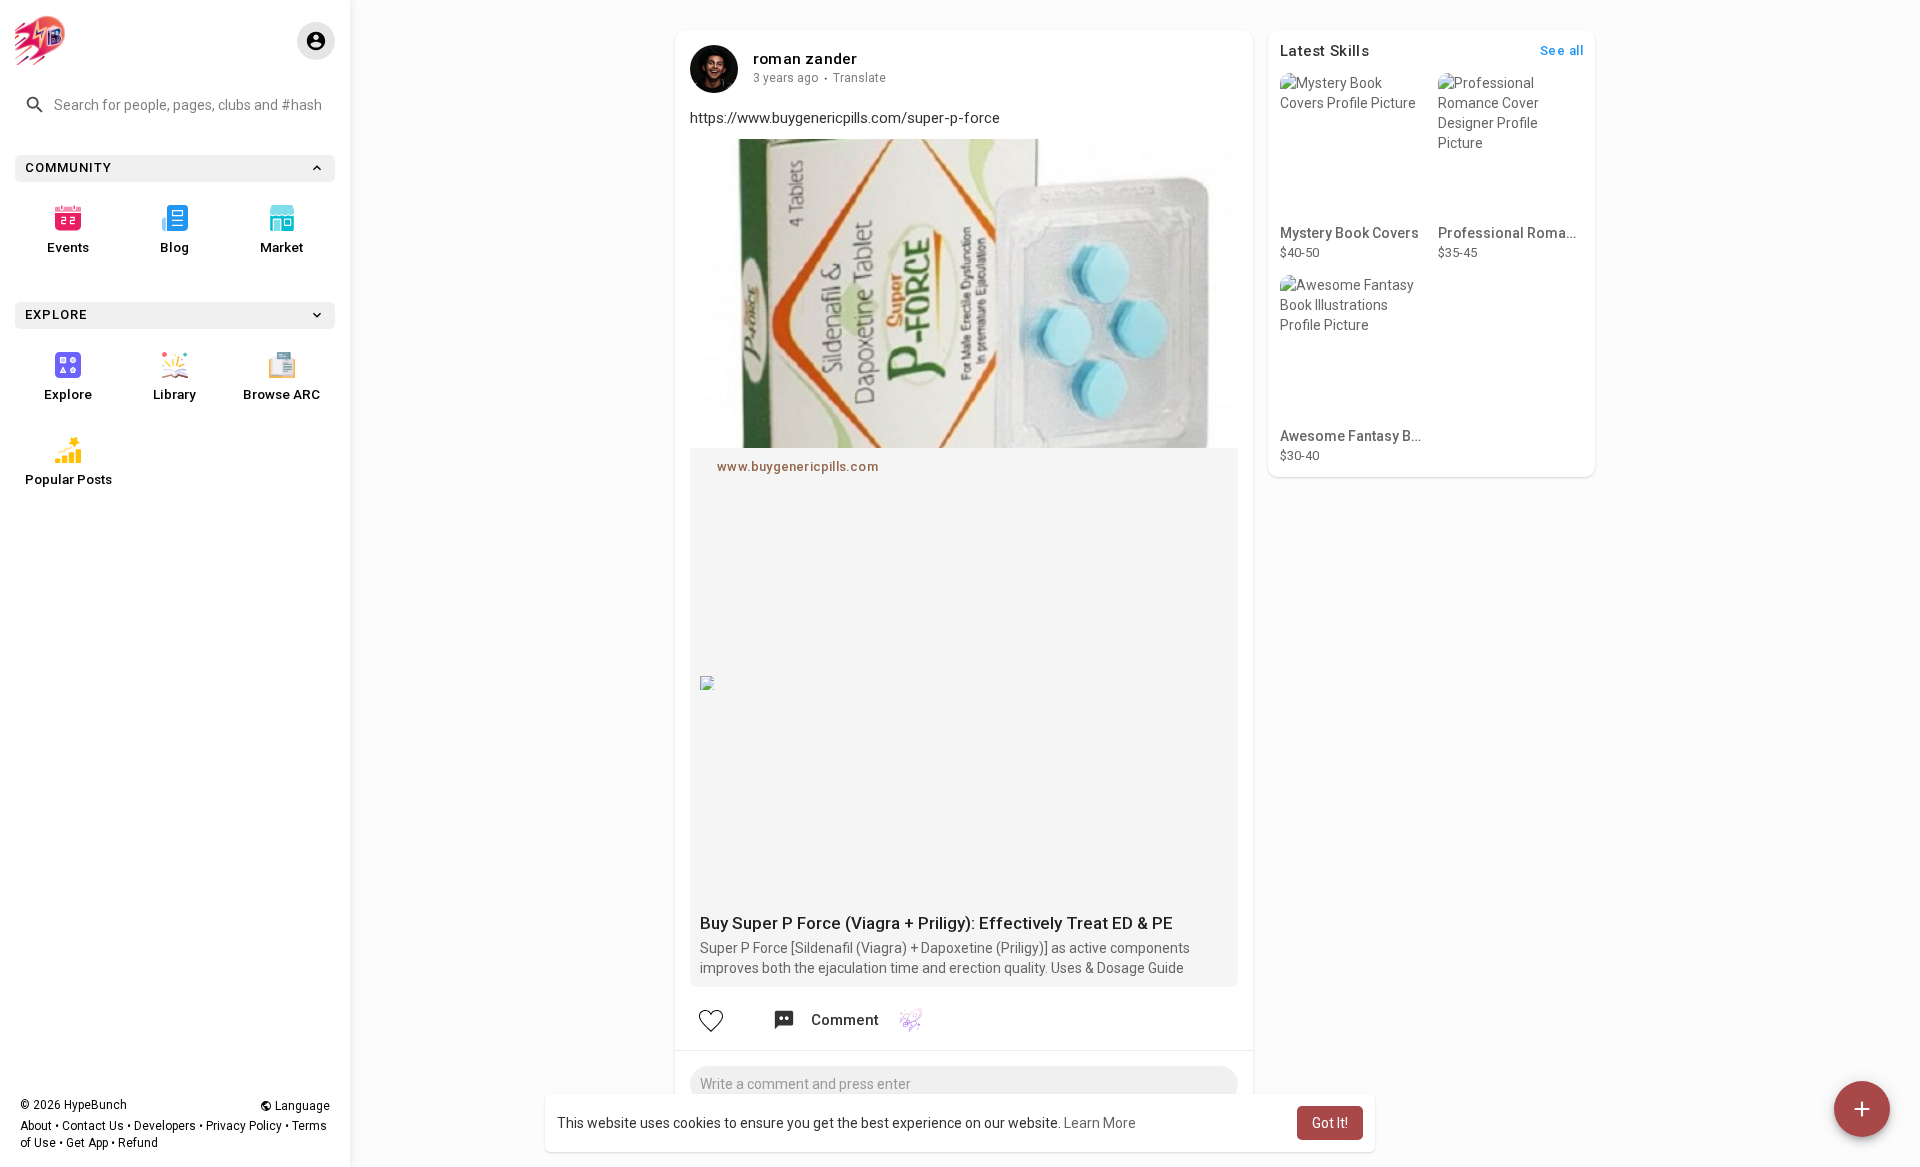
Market (281, 247)
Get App (87, 1143)
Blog (174, 247)
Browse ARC (281, 394)
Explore (68, 394)
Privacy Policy (244, 1126)
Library (174, 394)
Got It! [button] (1330, 1123)
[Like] (710, 1020)
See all (1562, 50)
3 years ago (786, 78)
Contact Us (93, 1126)
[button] (175, 105)
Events (68, 247)
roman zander (805, 59)
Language (301, 1106)
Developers (165, 1126)
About (36, 1126)
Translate (859, 78)
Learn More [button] (1100, 1123)
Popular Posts (68, 479)
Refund (138, 1143)
